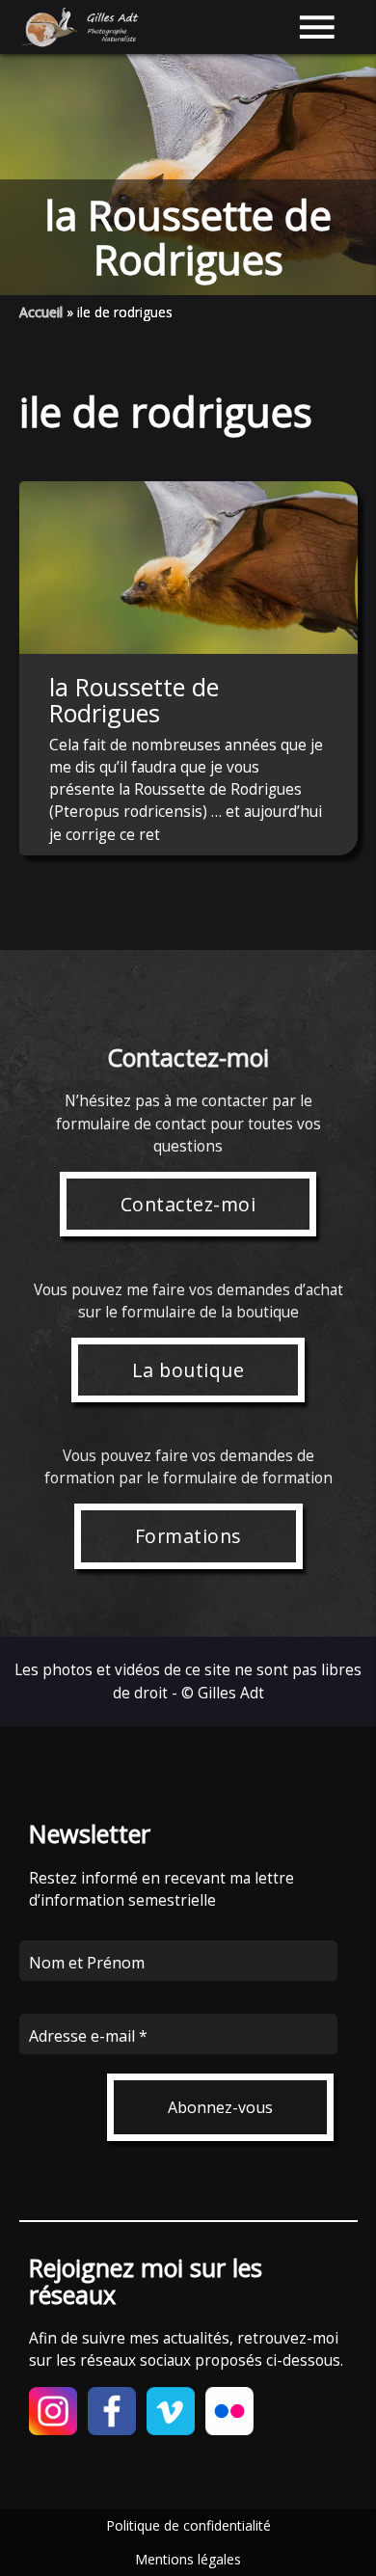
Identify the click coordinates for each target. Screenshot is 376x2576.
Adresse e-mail (88, 2036)
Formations (188, 1536)
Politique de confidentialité (188, 2525)
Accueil (41, 312)
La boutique (188, 1370)
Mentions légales (188, 2559)
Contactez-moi (188, 1204)
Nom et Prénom (87, 1963)
